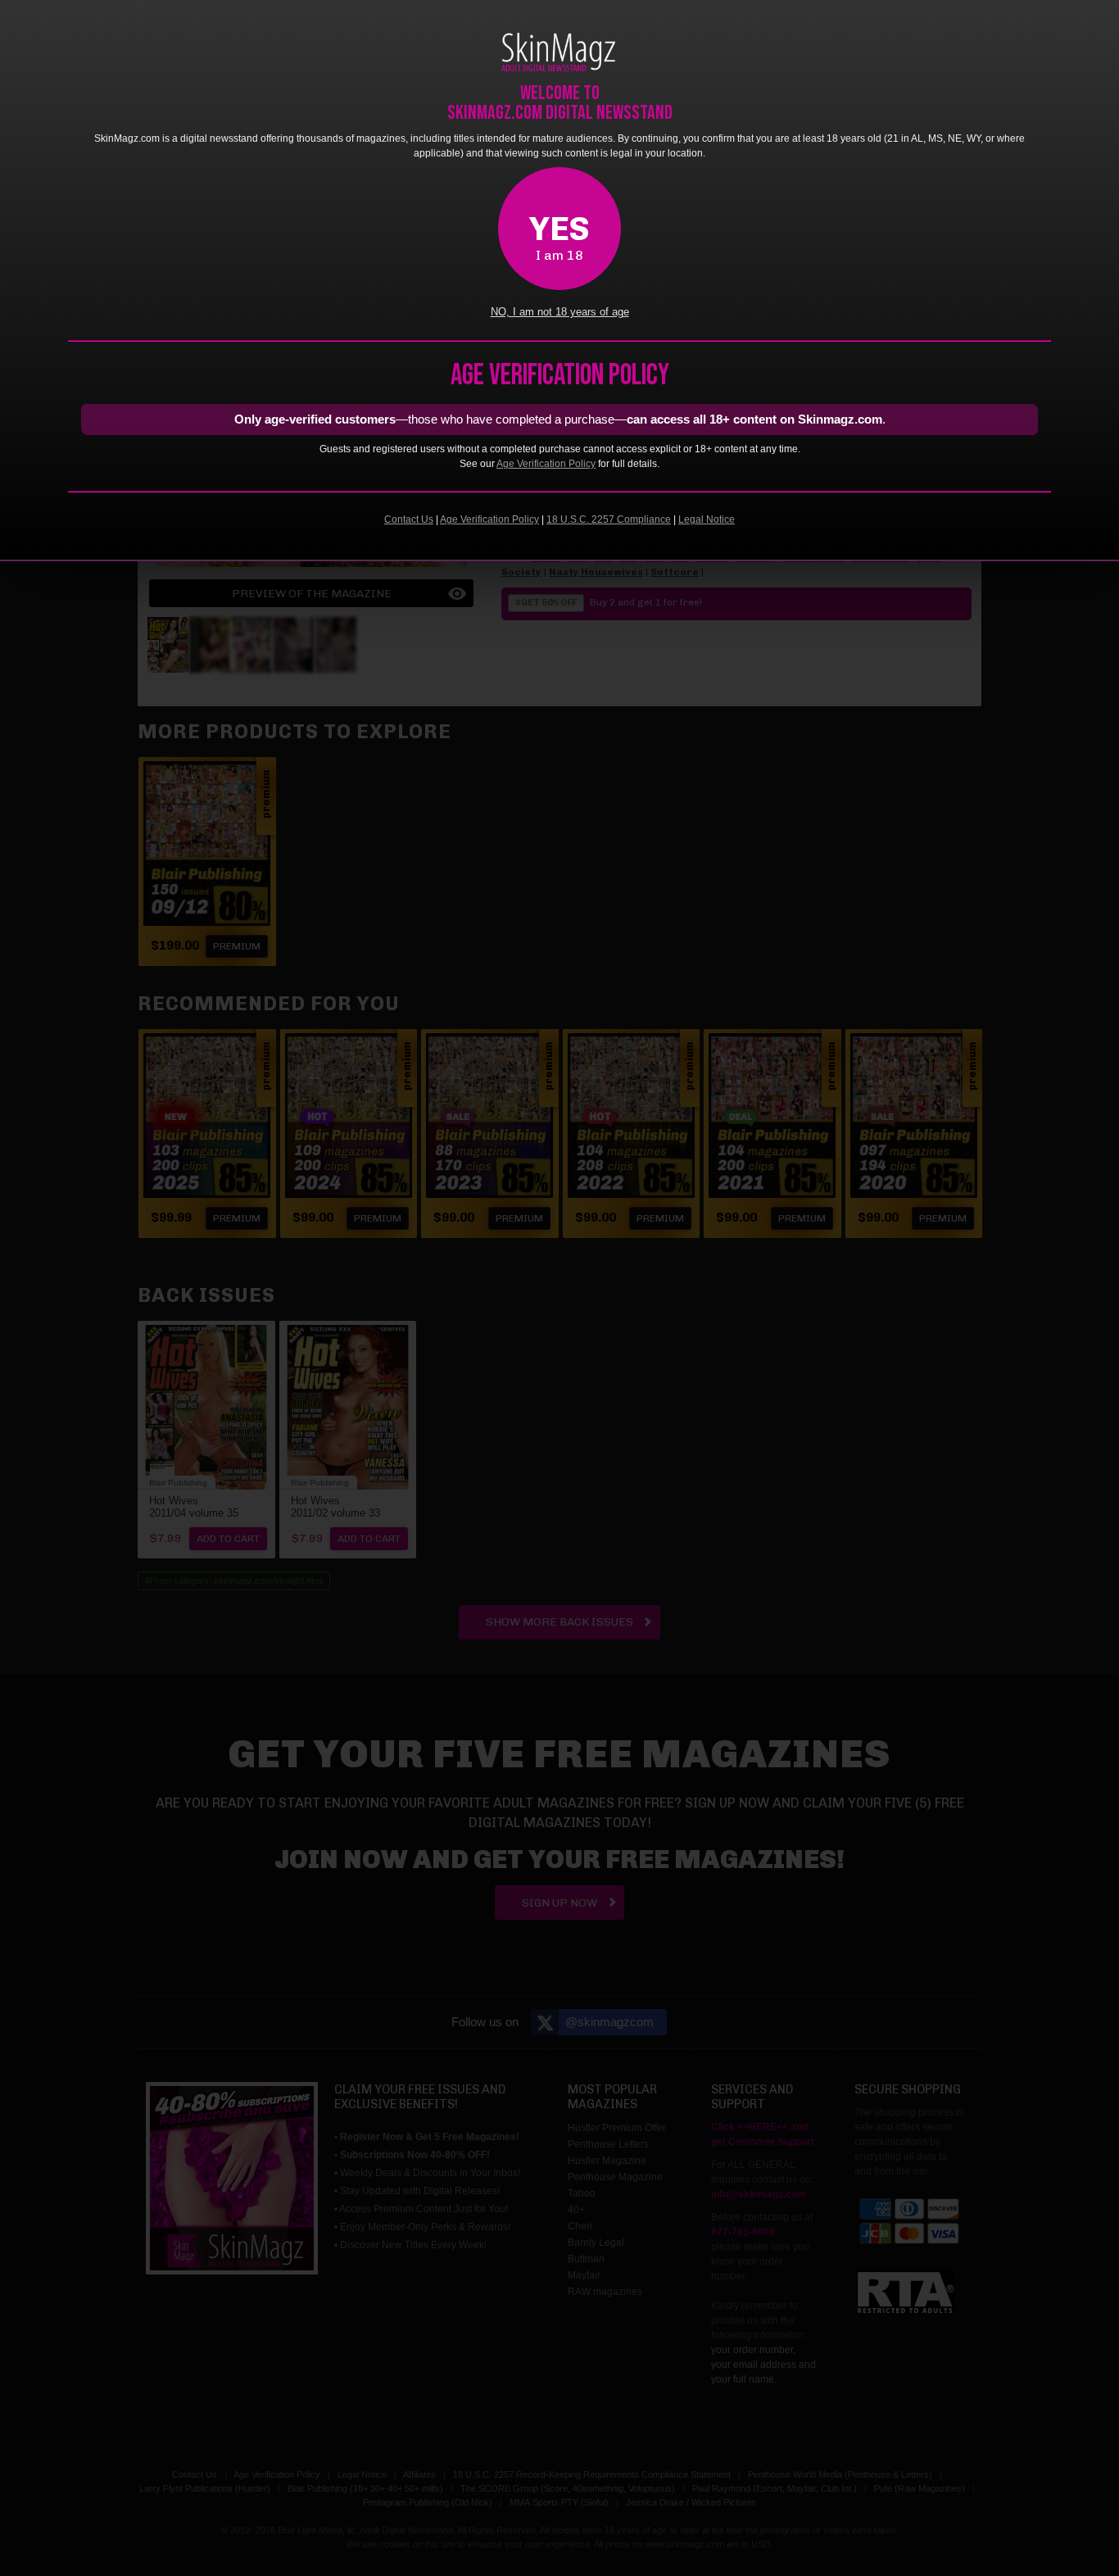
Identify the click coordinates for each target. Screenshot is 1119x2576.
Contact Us (409, 519)
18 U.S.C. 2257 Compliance (609, 519)
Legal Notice (707, 519)
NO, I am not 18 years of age (560, 312)
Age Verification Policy (546, 464)
